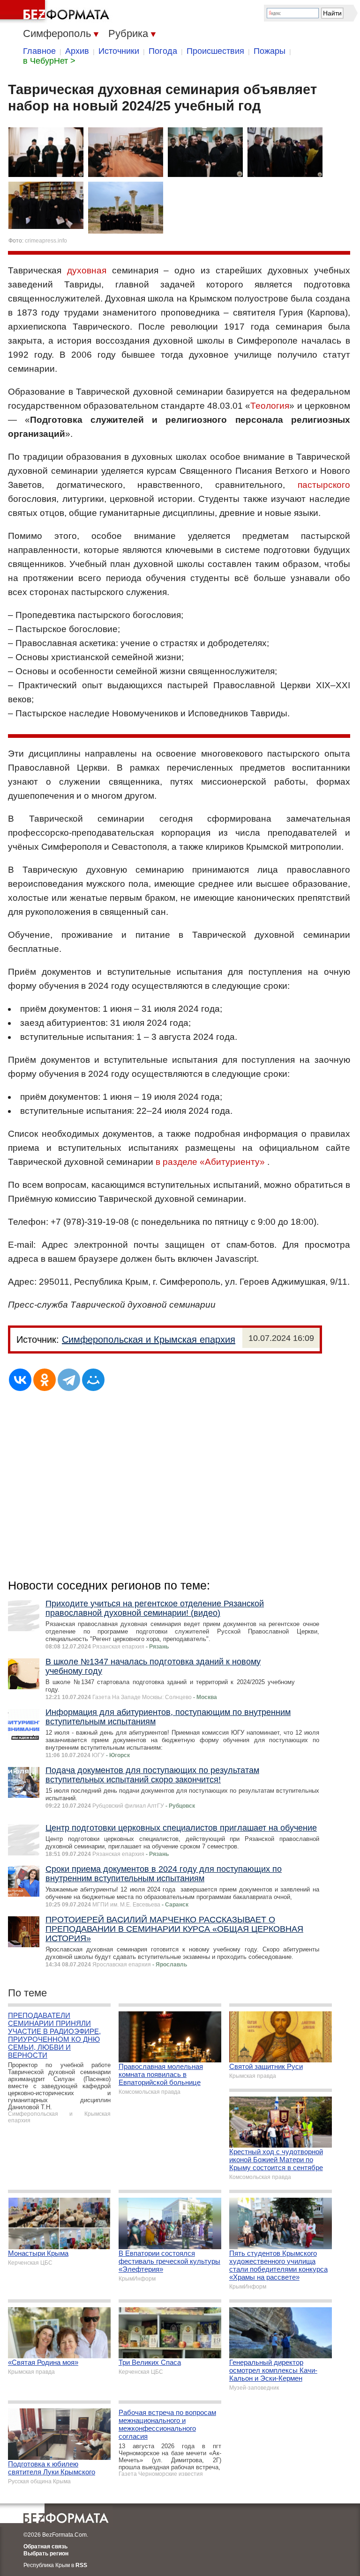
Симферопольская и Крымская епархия (149, 1340)
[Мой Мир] (93, 1380)
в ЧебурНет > (49, 61)
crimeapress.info (46, 241)
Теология (270, 406)
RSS (81, 2565)
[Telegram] (69, 1380)
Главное (39, 51)
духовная (87, 270)
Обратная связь (45, 2547)
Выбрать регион (46, 2554)
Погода (163, 51)
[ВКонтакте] (20, 1380)
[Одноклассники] (45, 1380)
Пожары (270, 51)
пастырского (324, 485)
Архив (77, 51)
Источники (119, 51)
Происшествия (215, 51)
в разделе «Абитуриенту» (210, 1162)
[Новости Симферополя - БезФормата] (56, 12)
